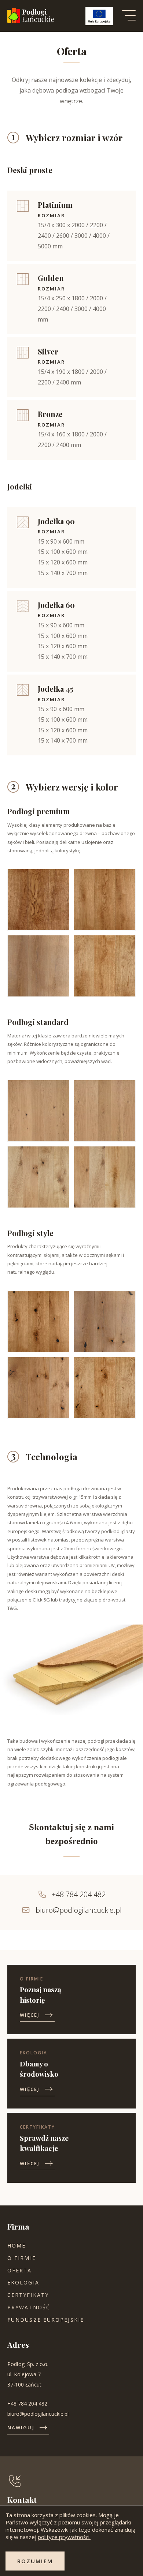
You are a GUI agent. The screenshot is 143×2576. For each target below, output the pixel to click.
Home (16, 2245)
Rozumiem (35, 2561)
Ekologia (23, 2282)
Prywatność (29, 2307)
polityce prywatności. (64, 2537)
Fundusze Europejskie (46, 2320)
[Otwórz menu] (129, 16)
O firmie (22, 2258)
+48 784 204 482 (79, 1894)
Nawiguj (21, 2427)
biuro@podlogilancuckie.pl (79, 1910)
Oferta (20, 2270)
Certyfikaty (28, 2295)
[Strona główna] (31, 21)
